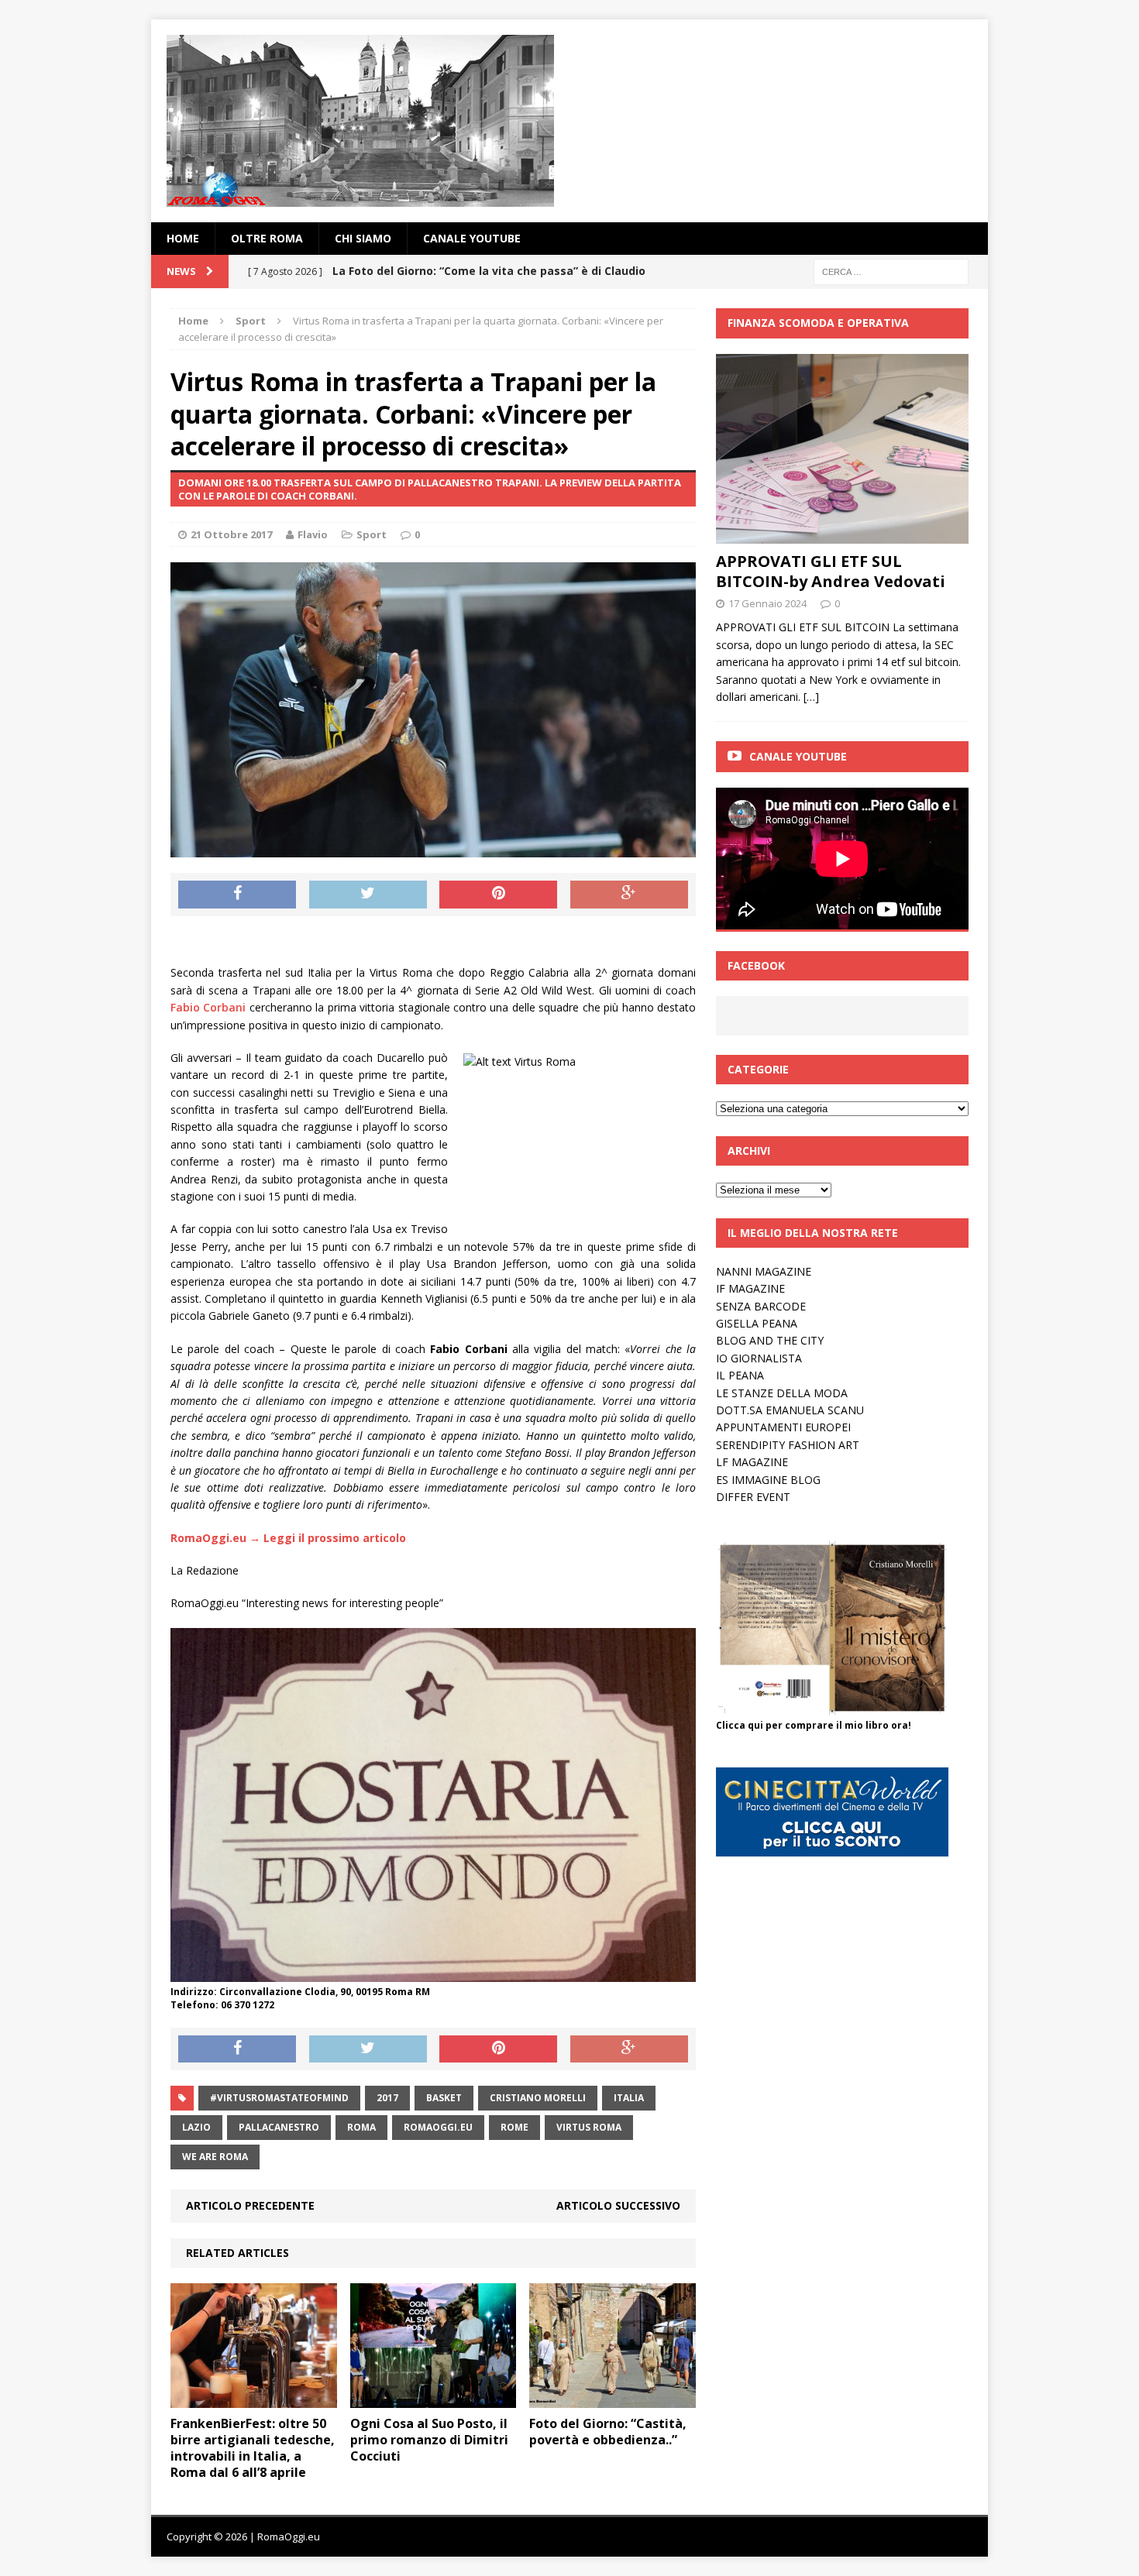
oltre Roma (267, 238)
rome (514, 2127)
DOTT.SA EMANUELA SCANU (790, 1410)
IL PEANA (740, 1375)
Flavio (313, 534)
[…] (811, 697)
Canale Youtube (798, 756)
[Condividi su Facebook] (237, 895)
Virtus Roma (589, 2127)
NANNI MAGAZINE (764, 1271)
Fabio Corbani (208, 1007)
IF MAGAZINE (750, 1288)
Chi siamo (363, 238)
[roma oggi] (569, 121)
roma (361, 2127)
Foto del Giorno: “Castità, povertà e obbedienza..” (608, 2432)
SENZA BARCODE (761, 1306)
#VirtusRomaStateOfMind (279, 2098)
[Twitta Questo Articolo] (368, 895)
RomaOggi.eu (438, 2127)
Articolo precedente (250, 2205)
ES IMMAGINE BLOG (768, 1480)
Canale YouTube (472, 238)
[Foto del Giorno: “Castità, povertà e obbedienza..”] (613, 2399)
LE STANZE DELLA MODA (782, 1393)
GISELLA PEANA (757, 1323)
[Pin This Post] (498, 895)
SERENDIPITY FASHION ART (788, 1445)
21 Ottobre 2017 (231, 534)
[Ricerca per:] (891, 271)
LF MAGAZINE (752, 1462)
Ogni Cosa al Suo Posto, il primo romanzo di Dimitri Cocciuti (429, 2440)
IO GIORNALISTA (759, 1358)
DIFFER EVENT (753, 1497)
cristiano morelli (538, 2098)
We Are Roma (215, 2157)
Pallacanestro (279, 2127)
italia (629, 2098)
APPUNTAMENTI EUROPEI (783, 1427)
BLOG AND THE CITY (770, 1340)
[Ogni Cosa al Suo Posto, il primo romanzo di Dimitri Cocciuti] (434, 2399)
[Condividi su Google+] (629, 895)
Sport (372, 534)
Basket (444, 2098)
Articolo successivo (618, 2205)
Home (183, 238)
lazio (196, 2127)
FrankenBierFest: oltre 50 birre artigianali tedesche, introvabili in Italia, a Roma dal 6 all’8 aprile (253, 2447)
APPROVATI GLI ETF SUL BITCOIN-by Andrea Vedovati (831, 571)
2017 (387, 2098)
